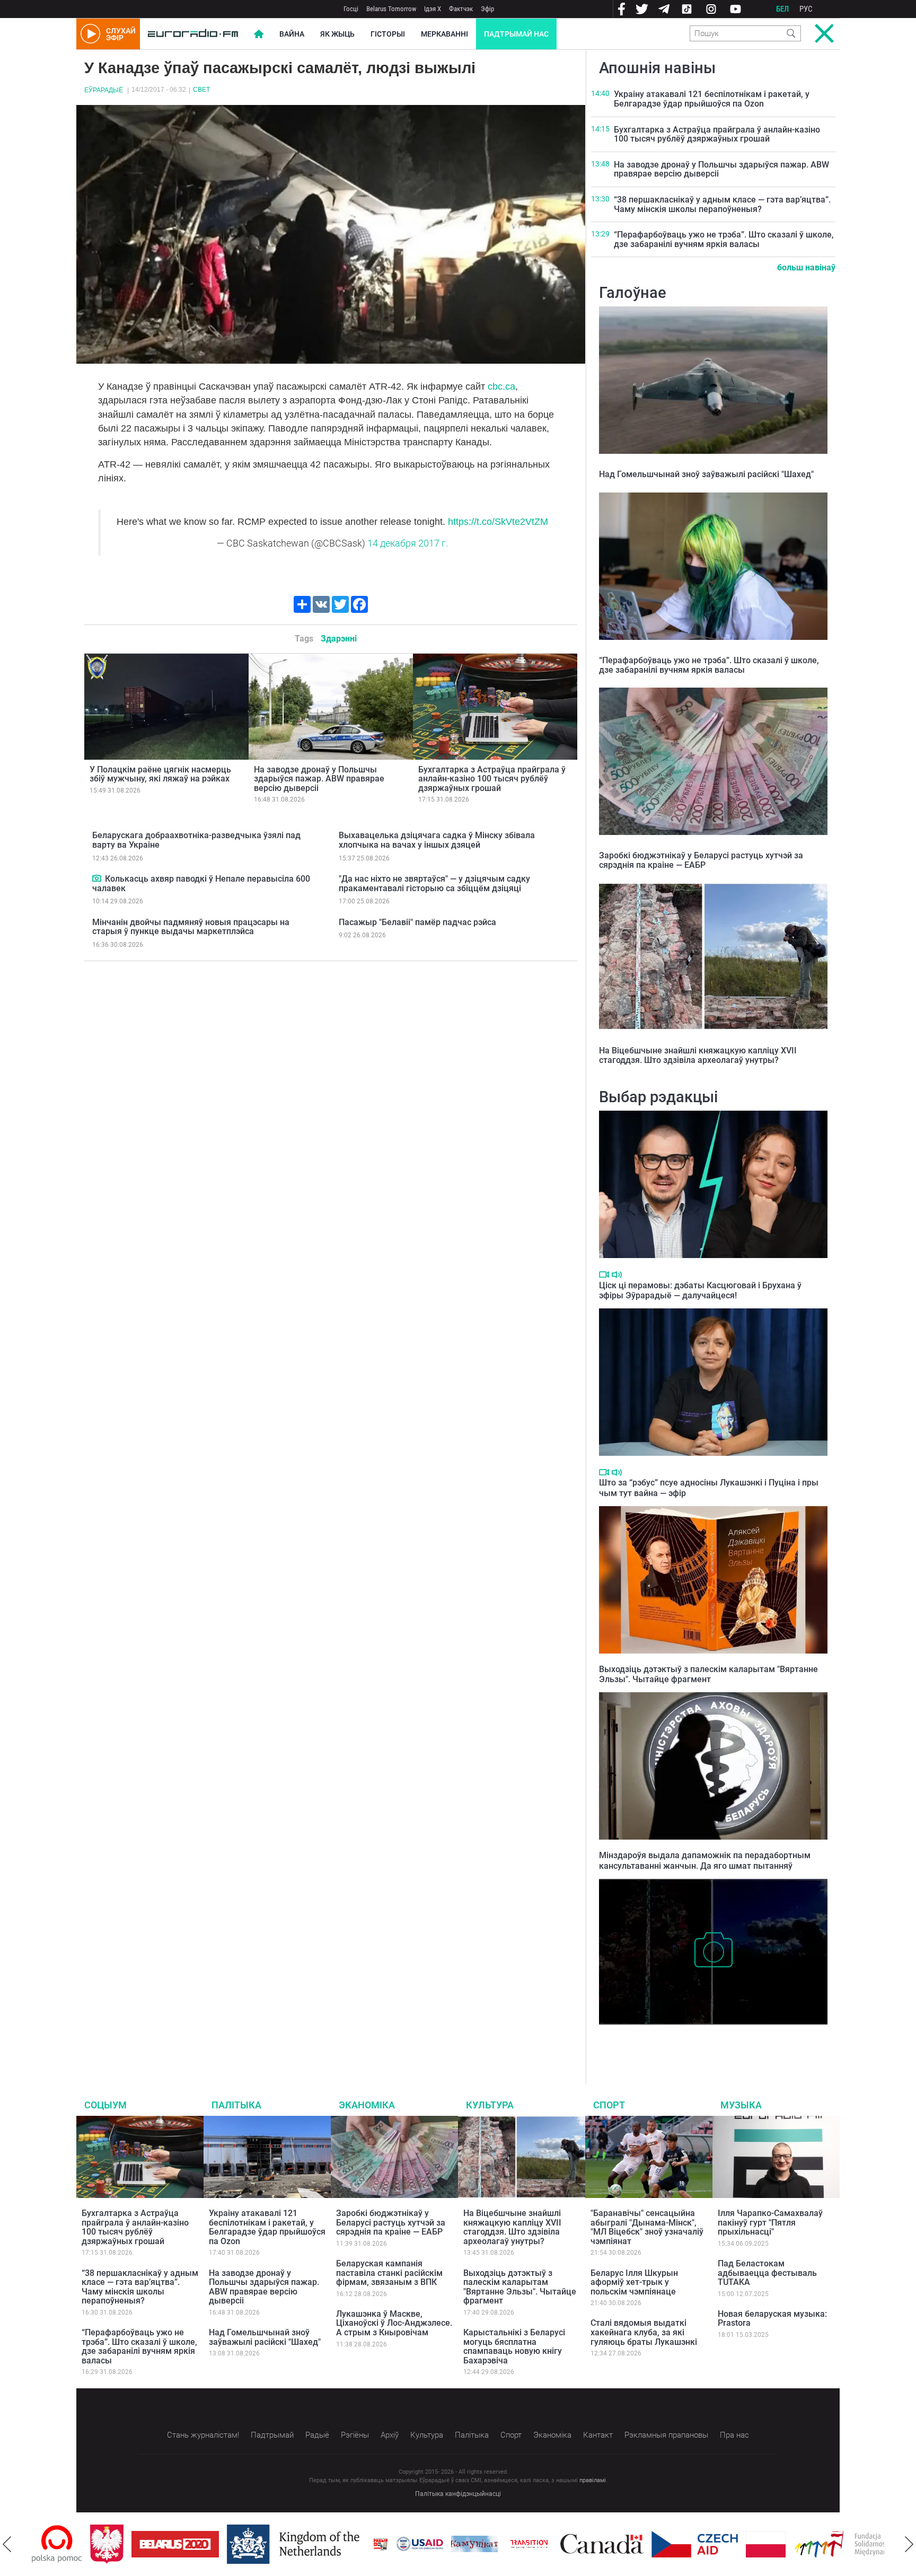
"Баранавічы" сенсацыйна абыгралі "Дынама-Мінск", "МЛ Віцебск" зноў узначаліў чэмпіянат (647, 2227)
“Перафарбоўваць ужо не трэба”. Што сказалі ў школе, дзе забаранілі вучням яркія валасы (724, 239)
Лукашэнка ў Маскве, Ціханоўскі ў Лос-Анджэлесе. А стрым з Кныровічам (394, 2323)
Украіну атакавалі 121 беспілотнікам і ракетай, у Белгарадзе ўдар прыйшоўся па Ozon (712, 99)
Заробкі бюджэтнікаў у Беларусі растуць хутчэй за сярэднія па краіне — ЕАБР (701, 860)
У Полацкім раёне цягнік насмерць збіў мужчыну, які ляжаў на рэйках (160, 774)
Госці (351, 9)
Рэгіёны (355, 2435)
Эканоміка (367, 2105)
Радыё (317, 2435)
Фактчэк (461, 9)
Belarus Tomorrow (391, 9)
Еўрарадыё (104, 90)
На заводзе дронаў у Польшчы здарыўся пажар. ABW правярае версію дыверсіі (319, 779)
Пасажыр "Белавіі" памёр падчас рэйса (417, 922)
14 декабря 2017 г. (408, 543)
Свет (201, 90)
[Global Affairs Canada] (544, 2544)
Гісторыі (388, 34)
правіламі (593, 2480)
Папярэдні (7, 2544)
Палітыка (236, 2105)
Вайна (292, 34)
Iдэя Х (433, 9)
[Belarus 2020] (117, 2544)
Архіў (390, 2435)
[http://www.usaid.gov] (362, 2544)
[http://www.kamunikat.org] (416, 2544)
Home (259, 34)
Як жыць (337, 34)
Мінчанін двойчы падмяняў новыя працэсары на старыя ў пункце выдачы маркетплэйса (191, 927)
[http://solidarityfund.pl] (793, 2544)
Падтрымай (272, 2435)
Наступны (909, 2544)
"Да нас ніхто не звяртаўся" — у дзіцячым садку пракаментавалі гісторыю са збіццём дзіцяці (434, 883)
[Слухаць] (617, 1275)
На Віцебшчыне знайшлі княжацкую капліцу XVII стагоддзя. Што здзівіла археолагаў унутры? (698, 1055)
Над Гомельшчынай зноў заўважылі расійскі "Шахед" (706, 474)
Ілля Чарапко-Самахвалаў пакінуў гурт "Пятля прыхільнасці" (770, 2222)
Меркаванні (444, 34)
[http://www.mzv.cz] (471, 2544)
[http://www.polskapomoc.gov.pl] (883, 2544)
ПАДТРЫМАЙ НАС (516, 34)
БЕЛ (782, 9)
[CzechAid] (636, 2544)
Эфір (487, 9)
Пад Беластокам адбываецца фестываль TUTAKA (767, 2273)
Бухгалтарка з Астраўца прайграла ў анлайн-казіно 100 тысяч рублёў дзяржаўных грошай (492, 779)
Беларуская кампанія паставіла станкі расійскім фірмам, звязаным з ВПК (389, 2273)
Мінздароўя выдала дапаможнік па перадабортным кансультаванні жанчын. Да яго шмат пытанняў (705, 1860)
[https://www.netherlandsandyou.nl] (237, 2544)
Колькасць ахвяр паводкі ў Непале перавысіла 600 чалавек (201, 883)
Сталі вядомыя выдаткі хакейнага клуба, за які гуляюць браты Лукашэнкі (644, 2332)
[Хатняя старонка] (193, 34)
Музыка (741, 2105)
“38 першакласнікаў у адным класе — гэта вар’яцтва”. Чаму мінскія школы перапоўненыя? (722, 204)
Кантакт (598, 2435)
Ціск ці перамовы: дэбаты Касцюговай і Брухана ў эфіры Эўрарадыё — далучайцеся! (700, 1290)
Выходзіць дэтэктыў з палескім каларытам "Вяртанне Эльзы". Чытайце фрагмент (708, 1674)
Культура (490, 2105)
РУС (806, 9)
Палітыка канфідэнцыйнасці (458, 2494)
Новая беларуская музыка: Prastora (772, 2319)
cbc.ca (501, 386)
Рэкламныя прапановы (666, 2435)
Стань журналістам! (203, 2435)
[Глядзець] (97, 878)
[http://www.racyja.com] (322, 2544)
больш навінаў (806, 267)
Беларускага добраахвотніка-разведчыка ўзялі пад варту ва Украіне (196, 840)
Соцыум (105, 2105)
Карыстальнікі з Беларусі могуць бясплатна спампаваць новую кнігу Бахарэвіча (514, 2346)
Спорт (609, 2105)
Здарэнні (339, 639)
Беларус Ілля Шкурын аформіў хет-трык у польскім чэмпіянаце (634, 2282)
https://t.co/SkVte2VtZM (498, 522)
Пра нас (734, 2435)
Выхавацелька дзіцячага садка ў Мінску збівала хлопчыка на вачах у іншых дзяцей (437, 840)
